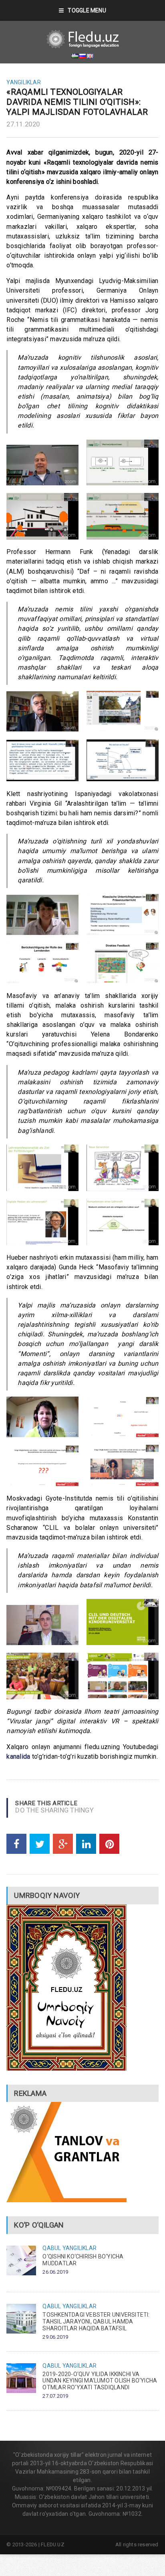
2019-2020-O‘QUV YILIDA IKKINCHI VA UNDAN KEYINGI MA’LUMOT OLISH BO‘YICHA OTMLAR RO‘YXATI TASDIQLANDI (100, 2381)
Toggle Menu (87, 10)
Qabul (52, 2248)
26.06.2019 (55, 2272)
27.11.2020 (23, 124)
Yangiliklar (23, 82)
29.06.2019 (55, 2337)
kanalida (18, 1756)
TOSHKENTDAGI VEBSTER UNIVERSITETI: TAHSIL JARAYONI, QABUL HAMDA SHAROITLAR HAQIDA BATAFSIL (96, 2321)
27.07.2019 (55, 2396)
